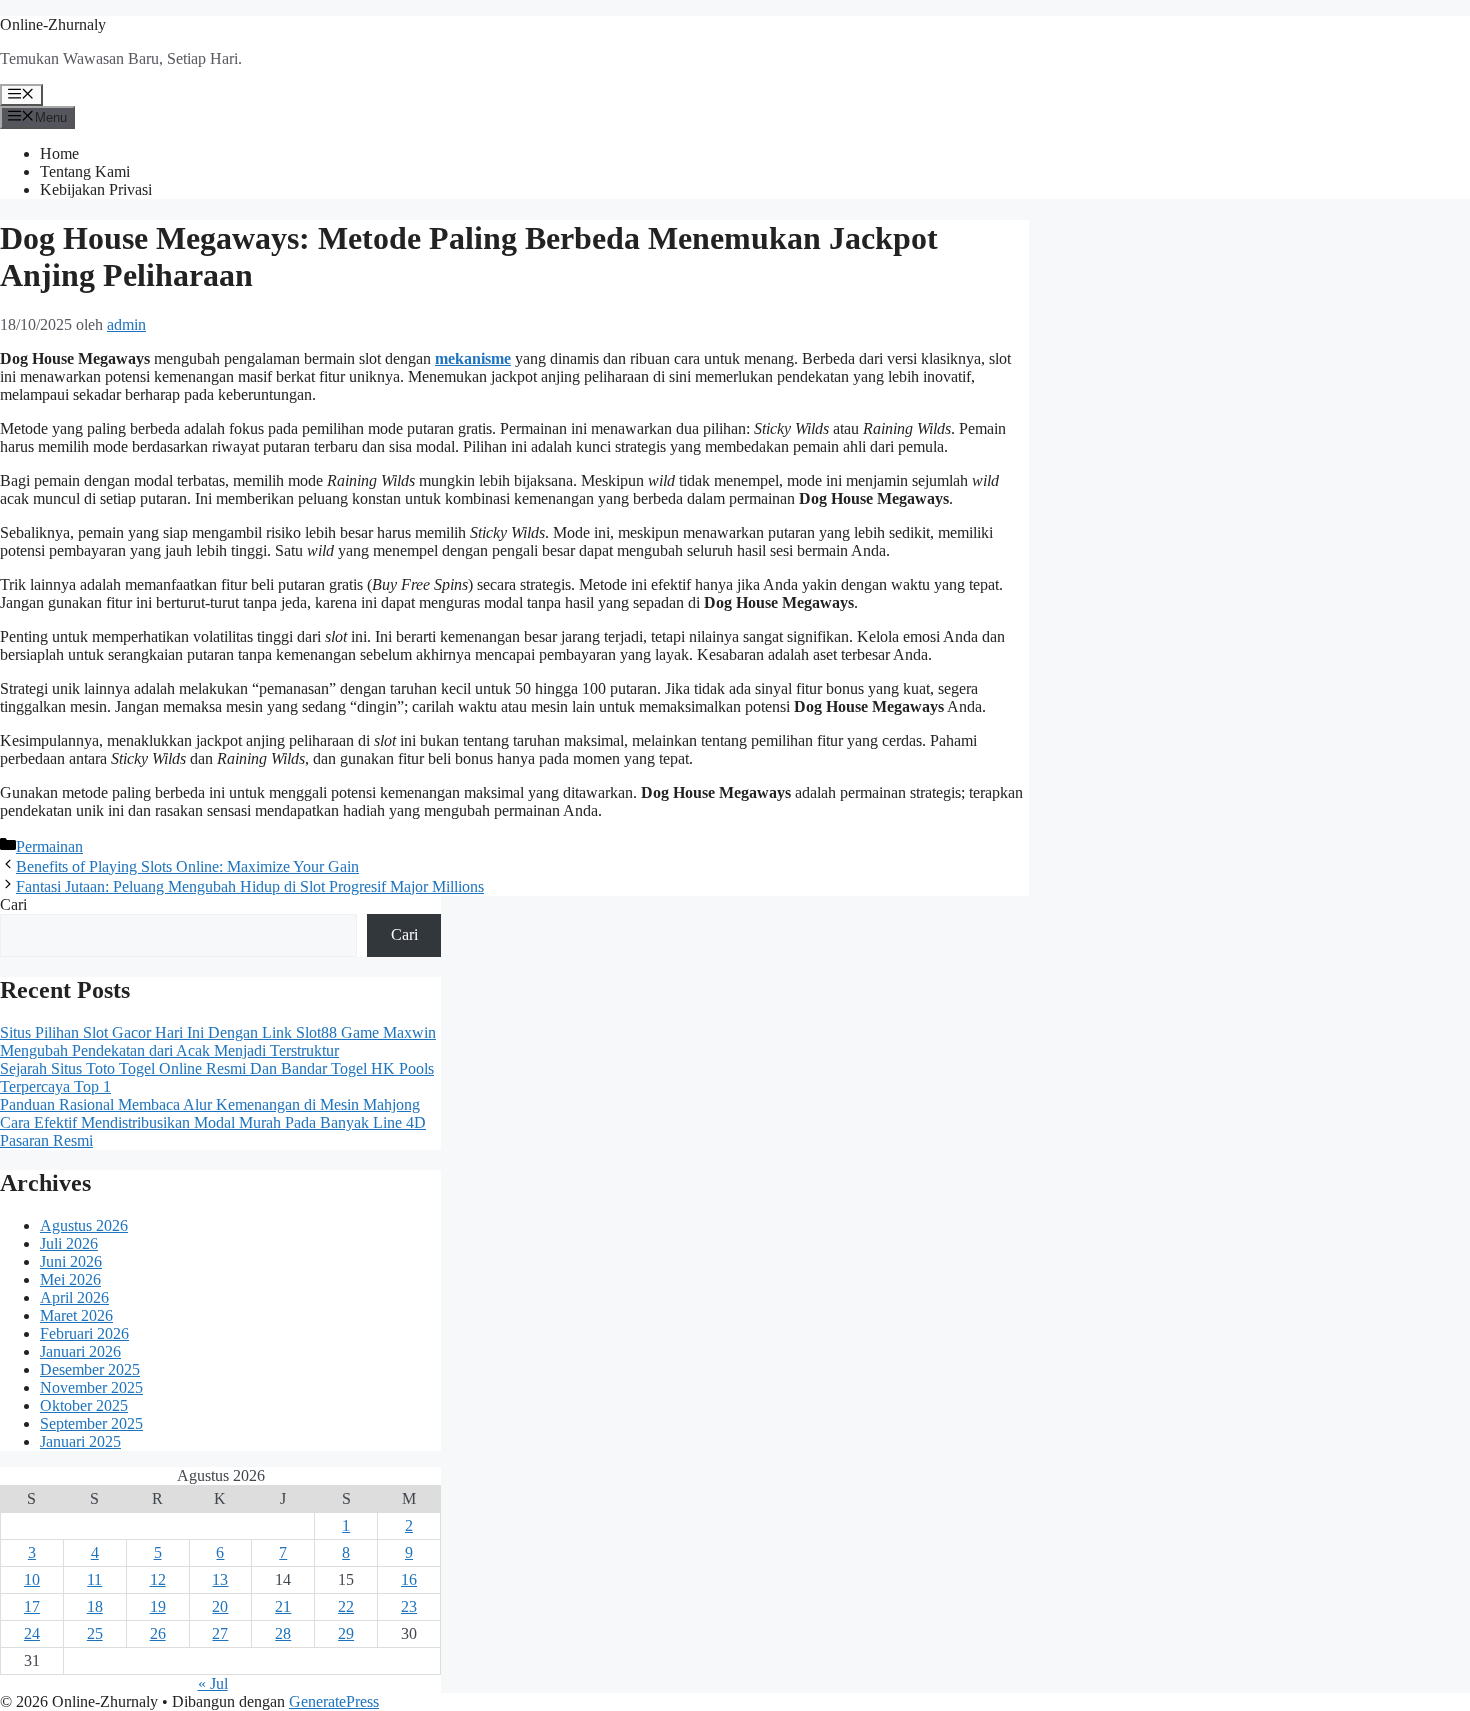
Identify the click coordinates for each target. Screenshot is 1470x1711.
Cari (13, 904)
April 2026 (74, 1297)
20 (220, 1606)
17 (32, 1606)
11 (94, 1579)
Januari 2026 (80, 1351)
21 (283, 1606)
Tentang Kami (85, 171)
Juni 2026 (71, 1261)
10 (32, 1579)
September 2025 (91, 1423)
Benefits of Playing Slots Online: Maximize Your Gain (187, 866)
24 (32, 1633)
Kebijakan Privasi (96, 189)
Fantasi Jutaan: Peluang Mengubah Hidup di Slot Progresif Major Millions (250, 886)
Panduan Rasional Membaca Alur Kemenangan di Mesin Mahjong (210, 1104)
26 (158, 1633)
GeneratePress (334, 1701)
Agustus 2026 (84, 1225)
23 (409, 1606)
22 (346, 1606)
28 (283, 1633)
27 (220, 1633)
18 (95, 1606)
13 (220, 1579)
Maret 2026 (76, 1315)
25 (95, 1633)
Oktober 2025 (84, 1405)
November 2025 (91, 1387)
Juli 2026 (69, 1243)
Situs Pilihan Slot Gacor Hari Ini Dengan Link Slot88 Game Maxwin (218, 1032)
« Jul (213, 1683)
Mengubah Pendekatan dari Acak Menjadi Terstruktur (169, 1050)
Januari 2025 (80, 1441)
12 (158, 1579)
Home (59, 153)
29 (346, 1633)
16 (409, 1579)
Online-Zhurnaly (53, 24)
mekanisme (473, 358)
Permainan (49, 846)
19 (158, 1606)
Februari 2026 (84, 1333)
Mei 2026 (70, 1279)
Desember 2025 (90, 1369)
